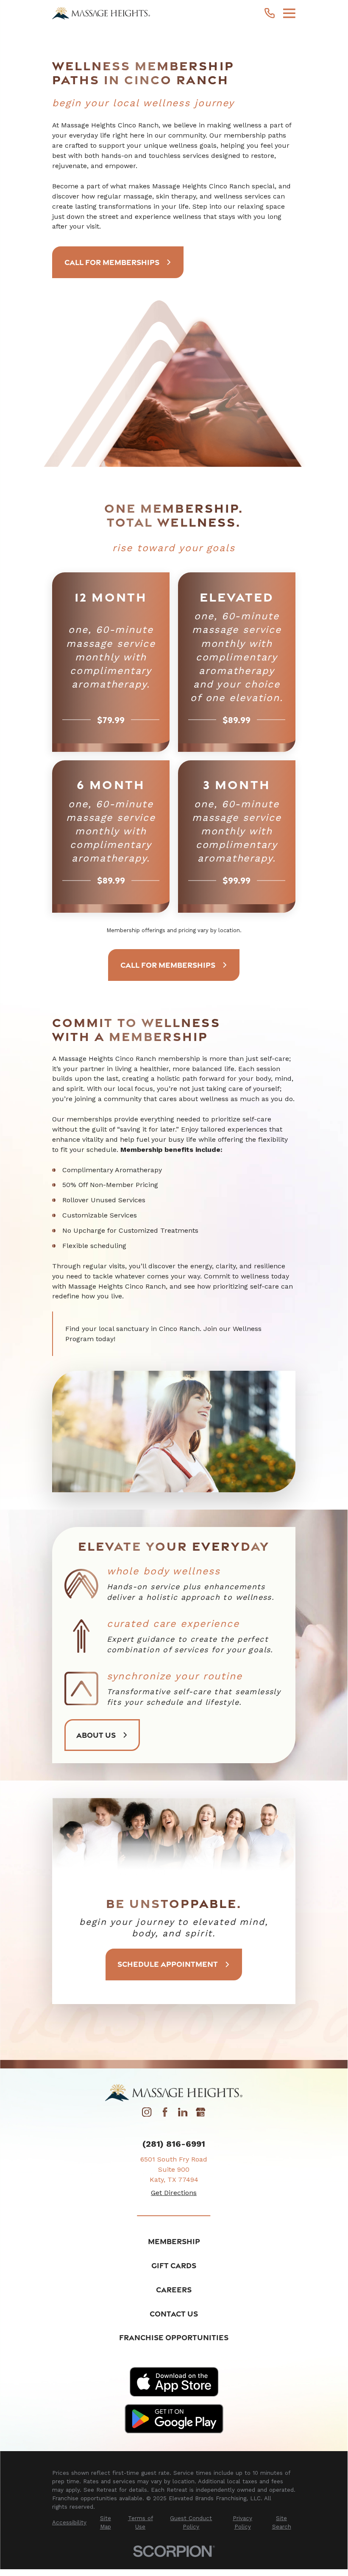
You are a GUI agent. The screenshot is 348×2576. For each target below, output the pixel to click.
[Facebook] (165, 2114)
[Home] (101, 13)
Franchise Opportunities (174, 2337)
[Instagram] (147, 2114)
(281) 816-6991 (174, 2144)
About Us (96, 1735)
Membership (174, 2241)
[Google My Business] (200, 2114)
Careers (174, 2289)
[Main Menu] (289, 13)
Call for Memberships (112, 262)
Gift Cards (174, 2265)
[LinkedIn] (183, 2114)
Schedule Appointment (168, 1964)
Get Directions (174, 2193)
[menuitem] (69, 2523)
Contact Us (174, 2314)
